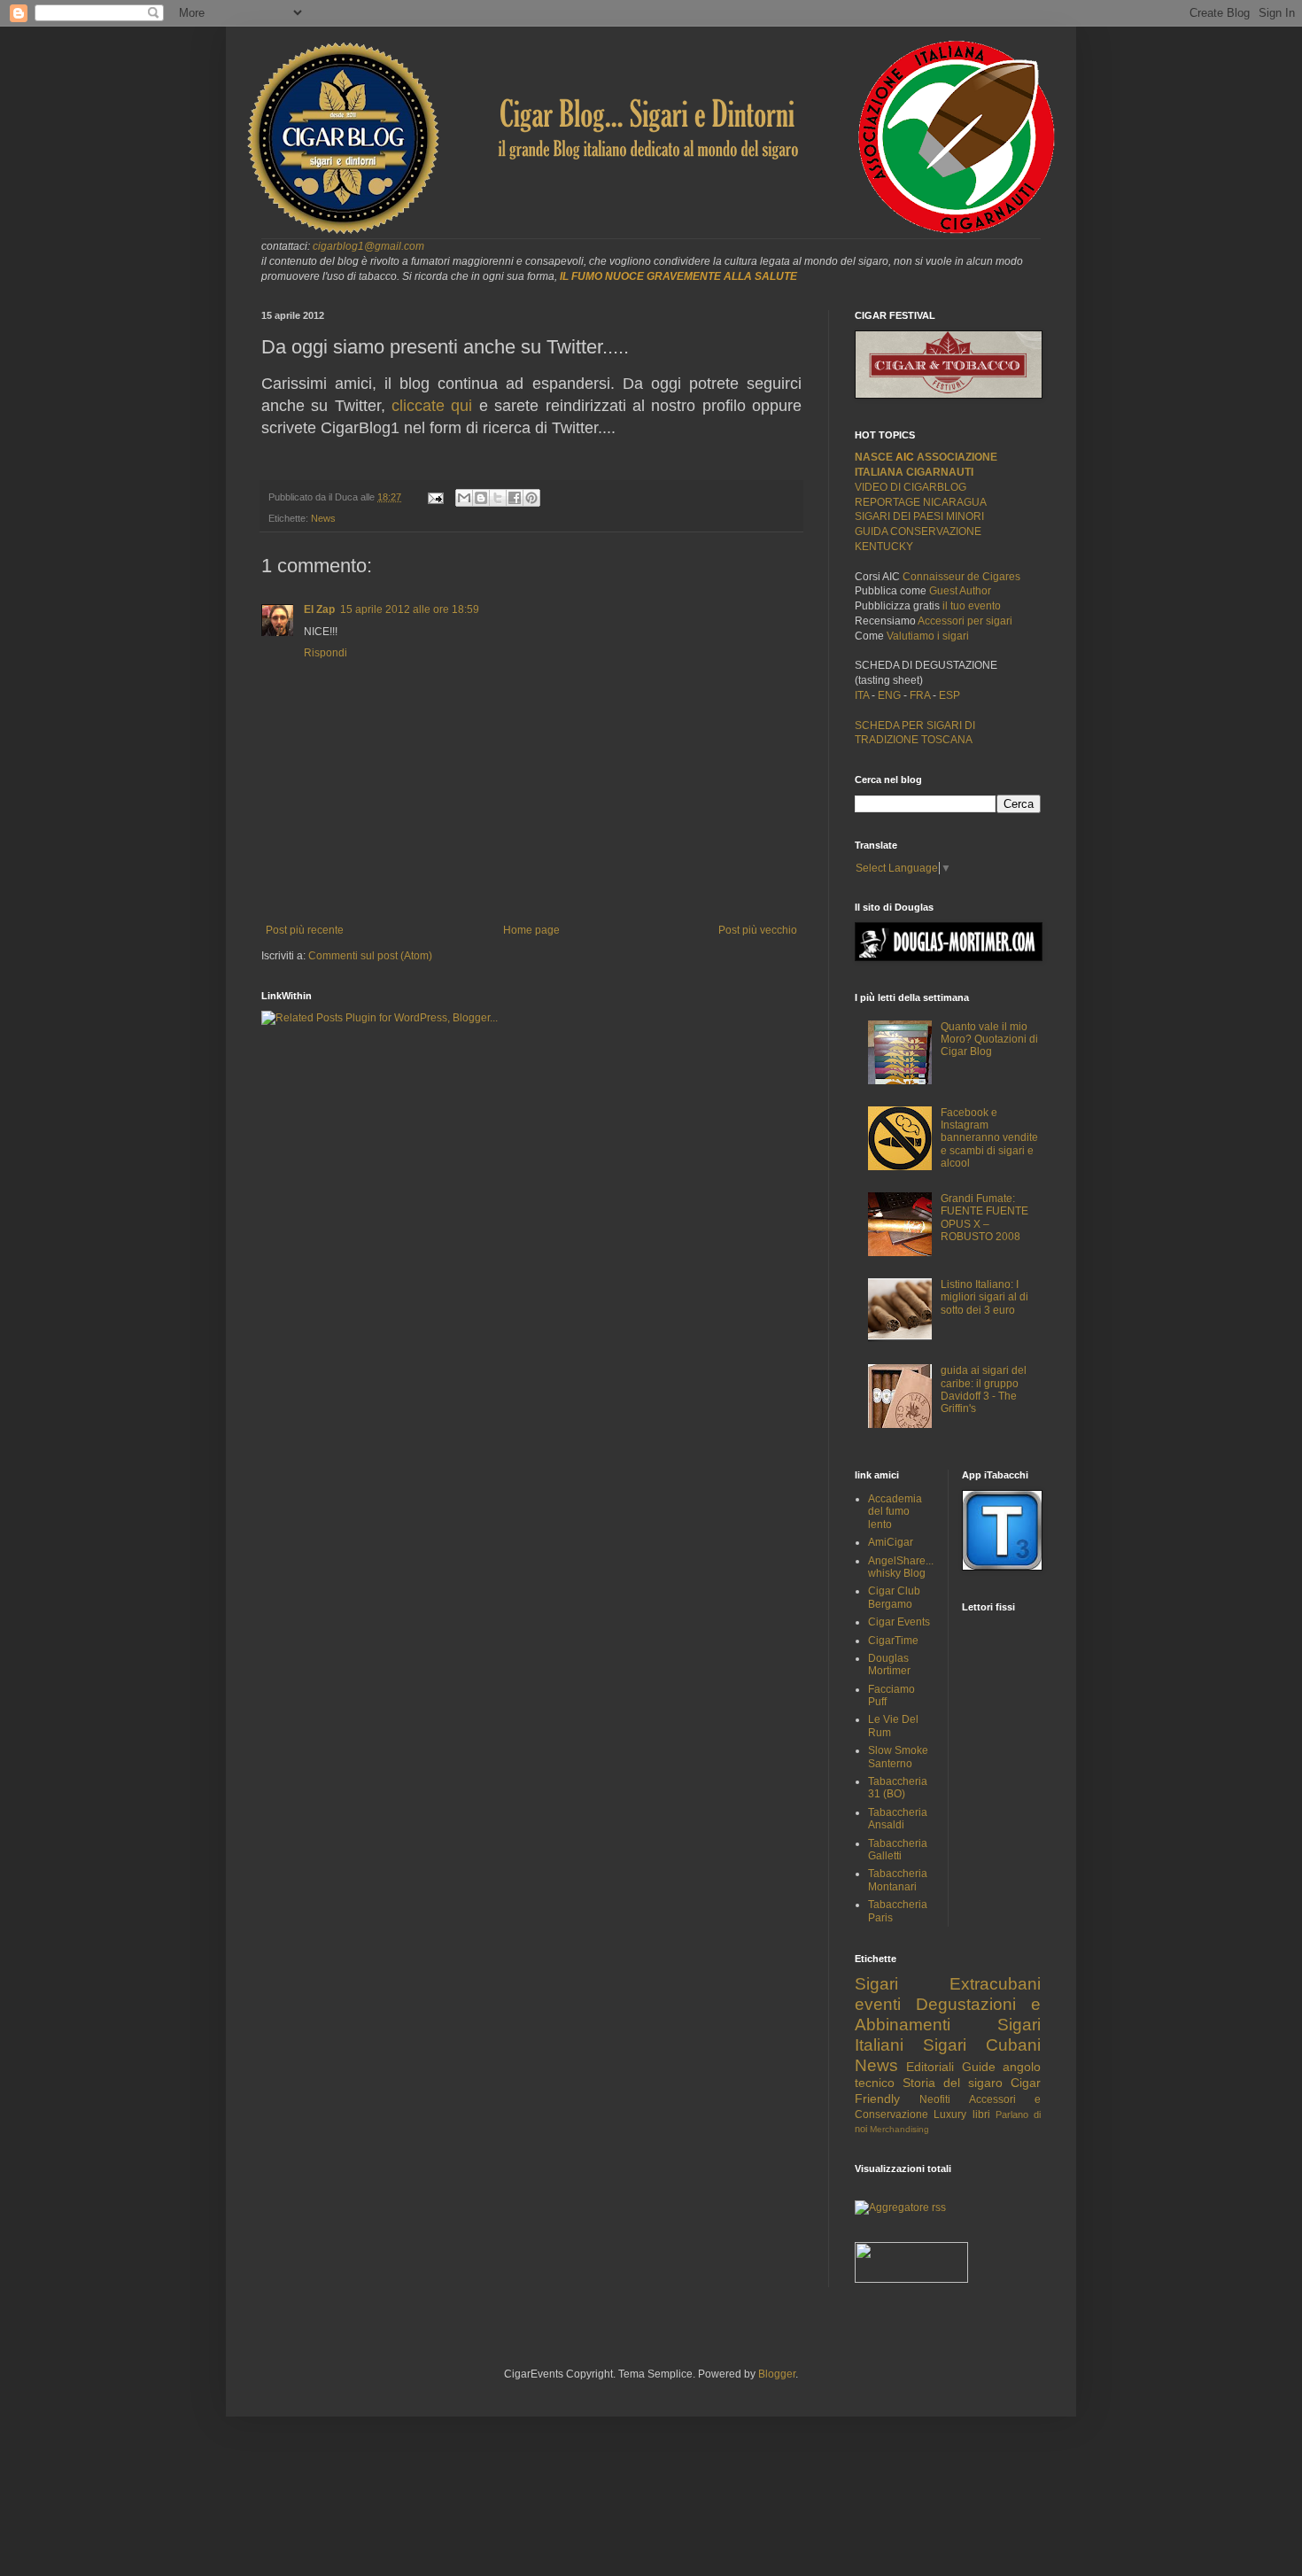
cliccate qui (432, 406)
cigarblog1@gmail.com (368, 246)
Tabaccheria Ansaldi (898, 1819)
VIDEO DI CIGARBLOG (911, 487)
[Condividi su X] (498, 498)
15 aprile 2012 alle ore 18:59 (410, 609)
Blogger (777, 2374)
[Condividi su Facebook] (515, 498)
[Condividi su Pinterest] (531, 498)
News (323, 518)
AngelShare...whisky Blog (901, 1567)
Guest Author (960, 591)
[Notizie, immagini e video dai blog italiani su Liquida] (911, 2279)
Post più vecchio (758, 930)
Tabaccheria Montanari (898, 1880)
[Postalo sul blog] (481, 498)
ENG (889, 695)
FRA (921, 695)
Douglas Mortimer (889, 1664)
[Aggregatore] (900, 2207)
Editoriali (930, 2067)
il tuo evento (972, 606)
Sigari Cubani (982, 2045)
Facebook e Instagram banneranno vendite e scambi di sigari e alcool (989, 1138)
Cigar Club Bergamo (894, 1597)
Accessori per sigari (965, 621)
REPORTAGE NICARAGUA (921, 502)
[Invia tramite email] (464, 498)
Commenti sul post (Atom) (370, 956)
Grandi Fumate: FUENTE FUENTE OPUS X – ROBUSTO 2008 (984, 1218)
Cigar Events (899, 1622)
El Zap (319, 609)
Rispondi (325, 653)
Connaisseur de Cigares (961, 577)
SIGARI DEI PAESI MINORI (919, 516)
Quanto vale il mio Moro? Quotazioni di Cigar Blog (989, 1040)
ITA (862, 695)
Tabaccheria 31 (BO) (898, 1788)
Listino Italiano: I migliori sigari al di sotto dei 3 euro (984, 1297)
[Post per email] (435, 497)
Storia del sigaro (953, 2083)
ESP (948, 695)
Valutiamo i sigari (928, 636)
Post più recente (305, 930)
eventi (878, 2004)
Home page (531, 930)
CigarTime (893, 1641)
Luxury (950, 2114)
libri (981, 2114)
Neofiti (935, 2099)
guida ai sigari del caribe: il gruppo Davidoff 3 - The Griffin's (984, 1389)
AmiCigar (891, 1542)
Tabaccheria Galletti (898, 1850)
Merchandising (899, 2129)
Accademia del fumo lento (895, 1512)
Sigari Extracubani (948, 1984)
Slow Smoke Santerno (898, 1757)
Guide (979, 2067)
